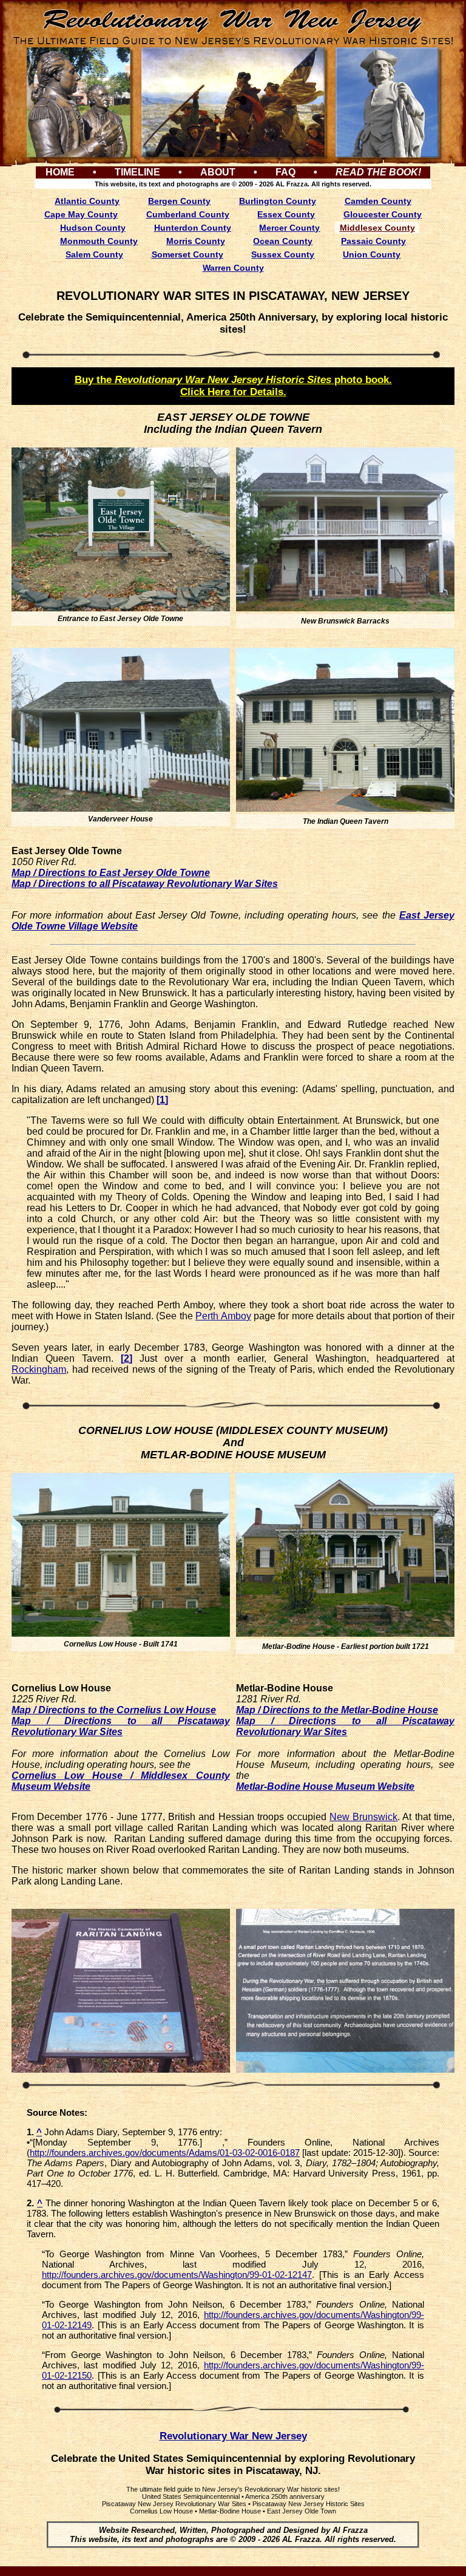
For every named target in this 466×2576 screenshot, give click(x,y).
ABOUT (218, 172)
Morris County (196, 241)
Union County (372, 254)
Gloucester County (383, 214)
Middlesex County (377, 228)
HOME (60, 172)
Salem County (94, 254)
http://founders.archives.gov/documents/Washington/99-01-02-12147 (177, 2275)
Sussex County (283, 254)
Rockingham (39, 1369)
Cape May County (81, 214)
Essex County (286, 214)
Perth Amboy (223, 1316)
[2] (127, 1358)
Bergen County (179, 201)
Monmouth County (99, 241)
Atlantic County (87, 201)
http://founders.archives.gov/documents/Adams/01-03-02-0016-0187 (165, 2153)
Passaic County (373, 241)
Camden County (378, 201)
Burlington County (278, 201)
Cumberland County (188, 214)
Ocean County (283, 241)
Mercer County (289, 228)
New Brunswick (363, 1817)
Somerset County (187, 254)
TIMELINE (137, 172)
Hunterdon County (193, 228)
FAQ (285, 172)
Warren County (233, 268)
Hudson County (93, 228)
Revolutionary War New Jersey (233, 2436)
